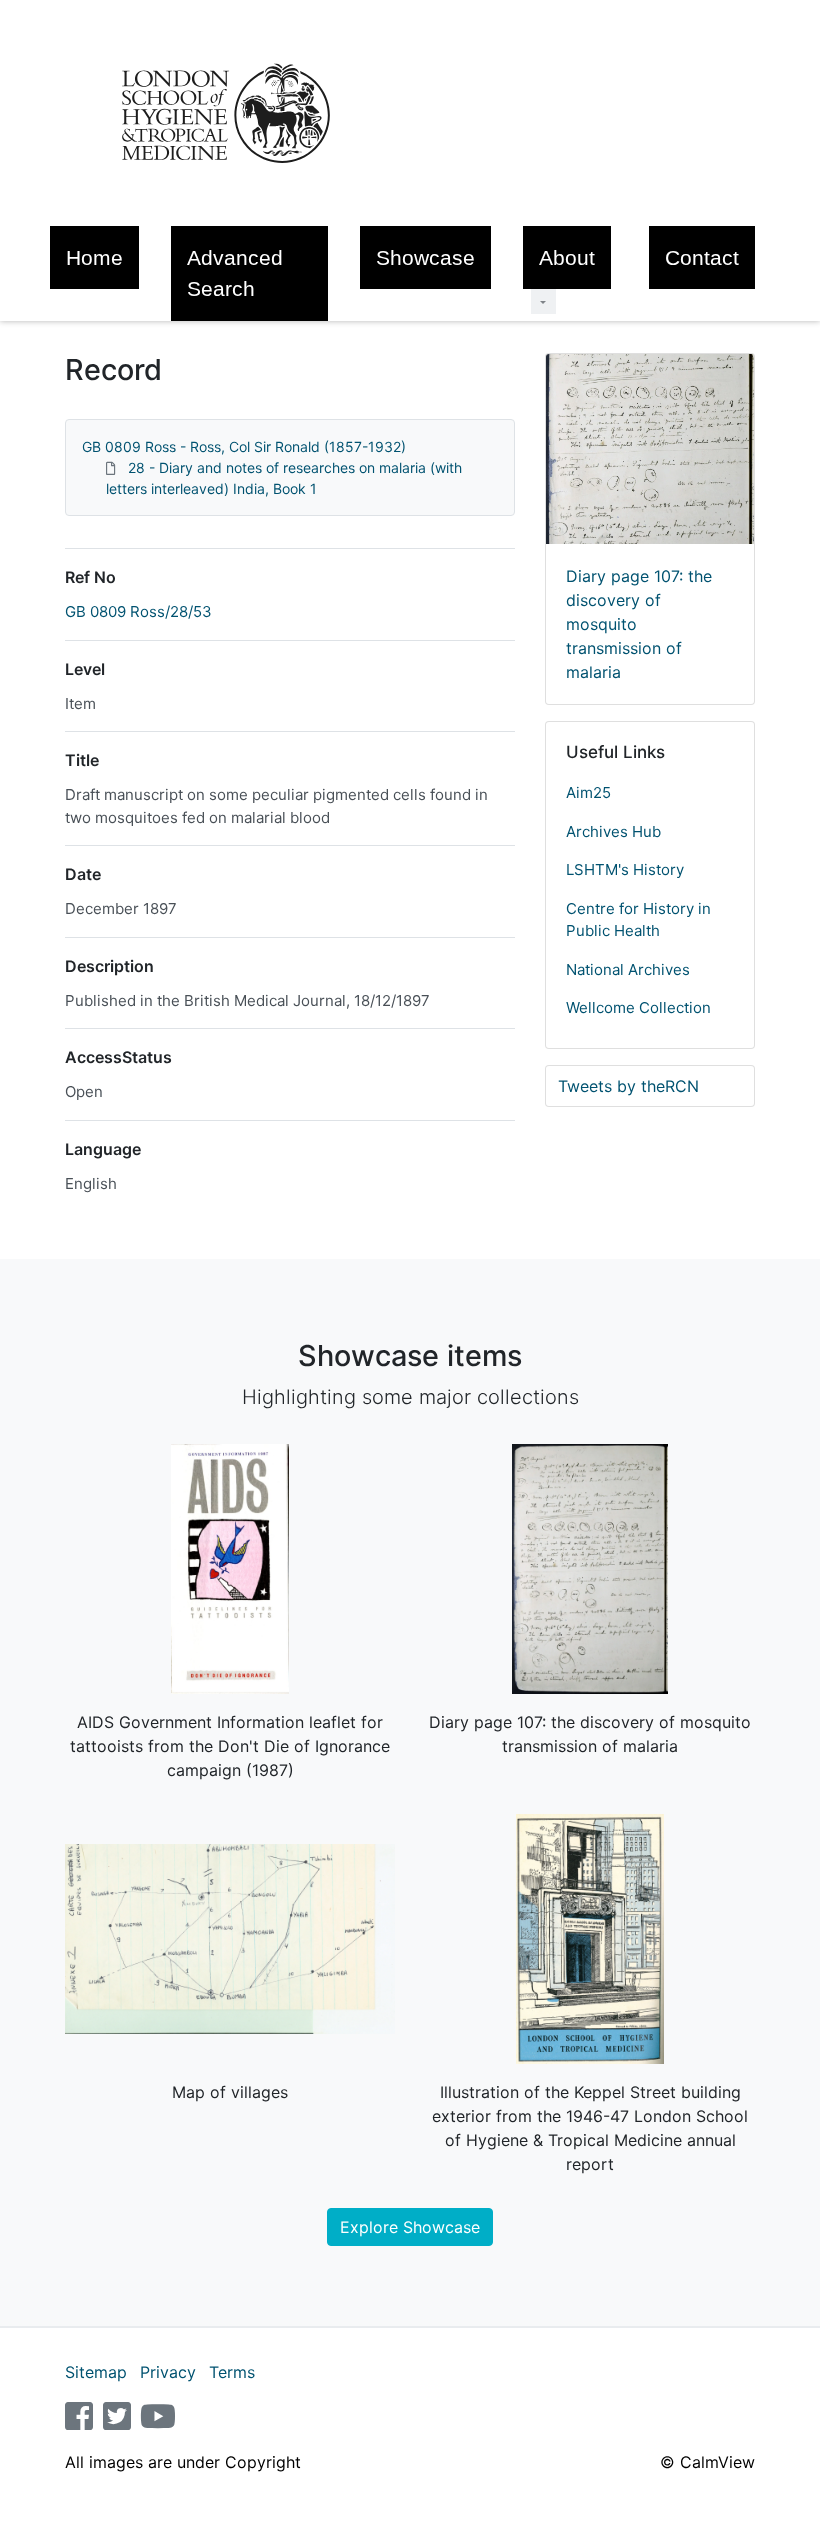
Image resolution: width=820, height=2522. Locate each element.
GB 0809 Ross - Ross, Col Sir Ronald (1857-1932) (244, 446)
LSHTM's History (625, 869)
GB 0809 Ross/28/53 (138, 611)
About (567, 257)
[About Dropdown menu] (543, 301)
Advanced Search (235, 273)
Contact (702, 257)
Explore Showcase (410, 2227)
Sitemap (96, 2372)
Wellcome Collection (638, 1007)
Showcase (425, 257)
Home (94, 257)
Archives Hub (613, 831)
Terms (232, 2372)
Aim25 (588, 792)
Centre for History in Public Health (638, 920)
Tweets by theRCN (628, 1086)
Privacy (168, 2372)
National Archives (628, 969)
